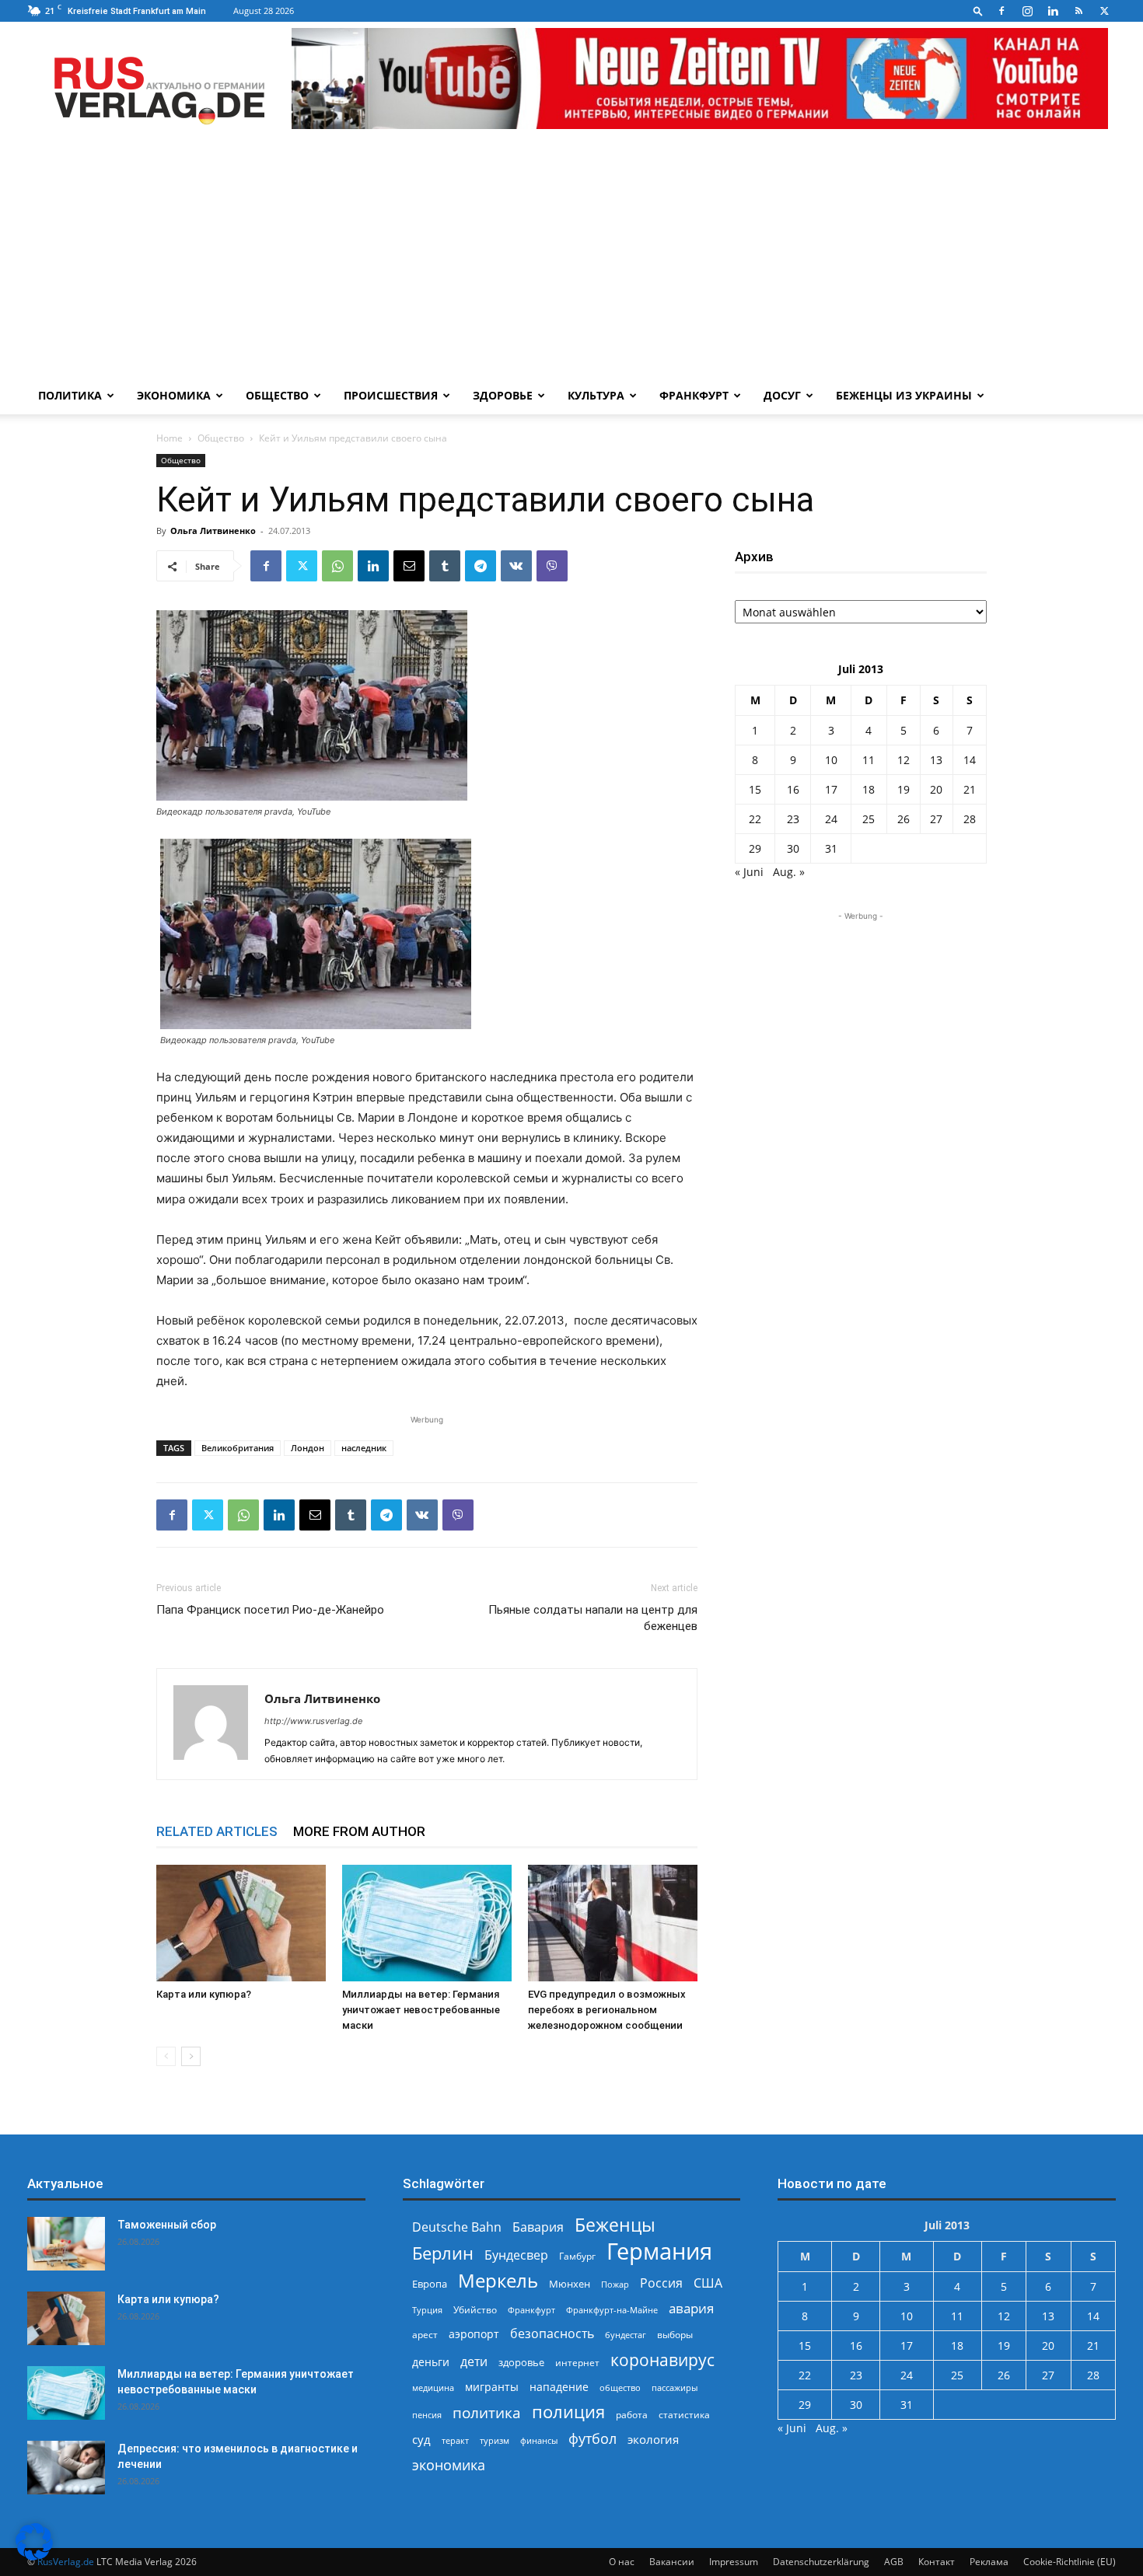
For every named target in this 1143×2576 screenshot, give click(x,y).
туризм (495, 2440)
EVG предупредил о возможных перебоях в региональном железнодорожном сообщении (607, 2010)
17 (831, 789)
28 (970, 819)
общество (620, 2388)
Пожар (615, 2284)
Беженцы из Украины (904, 395)
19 (904, 789)
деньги (431, 2362)
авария (691, 2308)
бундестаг (626, 2335)
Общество (277, 395)
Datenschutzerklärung (821, 2562)
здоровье (521, 2362)
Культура (596, 395)
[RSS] (1078, 11)
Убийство (475, 2310)
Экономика (174, 395)
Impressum (734, 2562)
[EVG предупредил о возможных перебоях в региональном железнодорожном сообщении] (613, 1923)
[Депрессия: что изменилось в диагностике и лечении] (66, 2468)
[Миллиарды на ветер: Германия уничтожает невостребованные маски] (427, 1923)
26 (904, 819)
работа (632, 2415)
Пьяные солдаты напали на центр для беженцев (593, 1618)
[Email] (409, 566)
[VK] (516, 566)
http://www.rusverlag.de (313, 1721)
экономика (449, 2464)
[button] (978, 10)
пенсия (427, 2415)
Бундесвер (516, 2255)
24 (831, 819)
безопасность (552, 2334)
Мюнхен (570, 2284)
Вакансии (672, 2562)
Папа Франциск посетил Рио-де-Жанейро (270, 1610)
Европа (430, 2284)
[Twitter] (1104, 11)
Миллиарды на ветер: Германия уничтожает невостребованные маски (421, 2010)
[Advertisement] (571, 260)
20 (936, 789)
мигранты (492, 2387)
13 (936, 760)
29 (755, 848)
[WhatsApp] (337, 566)
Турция (427, 2310)
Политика (70, 395)
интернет (577, 2362)
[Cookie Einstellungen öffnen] (34, 2556)
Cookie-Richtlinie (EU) (1070, 2562)
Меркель (498, 2280)
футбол (592, 2439)
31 (831, 848)
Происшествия (391, 395)
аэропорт (474, 2334)
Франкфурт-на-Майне (612, 2310)
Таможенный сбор (167, 2225)
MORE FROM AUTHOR (359, 1831)
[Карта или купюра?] (241, 1923)
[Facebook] (1001, 11)
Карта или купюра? (204, 1994)
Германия (659, 2251)
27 (936, 819)
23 (793, 819)
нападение (559, 2387)
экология (653, 2439)
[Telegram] (481, 566)
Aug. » (789, 872)
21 (970, 789)
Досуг (782, 395)
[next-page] (191, 2056)
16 (793, 789)
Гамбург (577, 2256)
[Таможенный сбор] (66, 2244)
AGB (894, 2562)
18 (869, 789)
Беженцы (615, 2225)
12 (904, 760)
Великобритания (238, 1448)
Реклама (989, 2562)
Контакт (937, 2562)
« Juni (749, 872)
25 (869, 819)
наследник (364, 1448)
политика (487, 2412)
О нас (622, 2562)
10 (831, 760)
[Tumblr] (445, 566)
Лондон (308, 1448)
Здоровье (503, 395)
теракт (455, 2440)
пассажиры (675, 2388)
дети (474, 2362)
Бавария (538, 2227)
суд (421, 2439)
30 (793, 848)
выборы (675, 2335)
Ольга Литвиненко (213, 531)
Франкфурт (694, 395)
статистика (684, 2415)
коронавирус (662, 2360)
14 (970, 760)
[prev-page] (166, 2056)
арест (425, 2335)
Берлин (443, 2253)
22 (755, 819)
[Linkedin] (1053, 11)
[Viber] (552, 566)
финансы (539, 2440)
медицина (433, 2388)
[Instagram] (1027, 11)
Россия (661, 2283)
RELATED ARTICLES (217, 1831)
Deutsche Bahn (457, 2227)
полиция (568, 2412)
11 (869, 760)
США (708, 2283)
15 (755, 789)
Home (170, 438)
